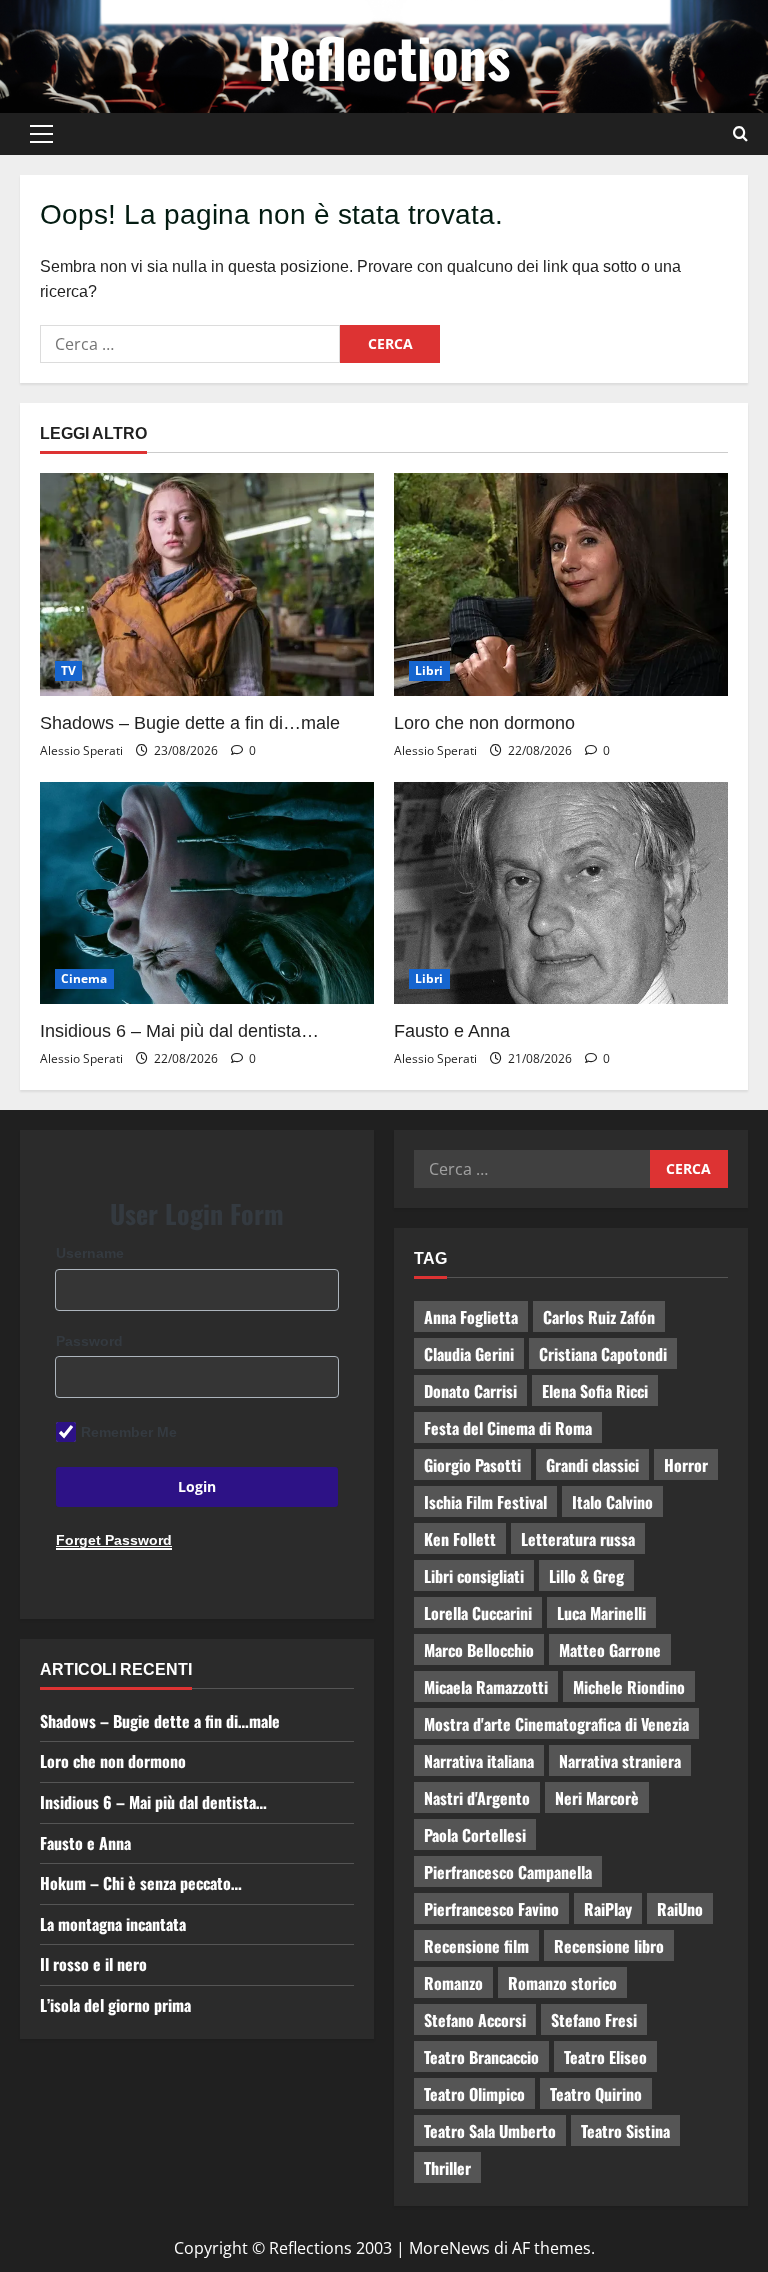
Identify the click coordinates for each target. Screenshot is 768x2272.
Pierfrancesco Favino (491, 1909)
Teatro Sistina (625, 2131)
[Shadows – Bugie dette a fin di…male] (207, 584)
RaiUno (680, 1909)
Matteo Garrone (610, 1650)
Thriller (447, 2168)
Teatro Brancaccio (481, 2057)
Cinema (84, 978)
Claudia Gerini (469, 1354)
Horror (686, 1465)
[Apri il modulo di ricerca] (740, 134)
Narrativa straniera (620, 1761)
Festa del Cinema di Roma (508, 1428)
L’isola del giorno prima (115, 2005)
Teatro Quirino (596, 2094)
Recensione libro (609, 1946)
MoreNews (449, 2248)
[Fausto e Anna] (561, 893)
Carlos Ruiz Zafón (599, 1317)
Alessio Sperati (81, 750)
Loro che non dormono (484, 723)
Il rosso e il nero (93, 1964)
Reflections (384, 56)
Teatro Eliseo (605, 2057)
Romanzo (453, 1983)
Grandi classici (592, 1465)
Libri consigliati (474, 1576)
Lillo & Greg (586, 1576)
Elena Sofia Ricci (595, 1391)
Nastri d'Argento (477, 1798)
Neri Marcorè (597, 1798)
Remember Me (129, 1432)
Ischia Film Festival (485, 1502)
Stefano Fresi (594, 2020)
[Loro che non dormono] (561, 584)
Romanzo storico (562, 1983)
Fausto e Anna (452, 1031)
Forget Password (114, 1540)
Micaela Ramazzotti (486, 1687)
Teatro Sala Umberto (490, 2131)
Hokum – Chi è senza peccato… (141, 1883)
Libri (429, 670)
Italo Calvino (612, 1502)
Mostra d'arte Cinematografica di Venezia (556, 1724)
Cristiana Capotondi (603, 1354)
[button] (41, 134)
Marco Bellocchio (479, 1650)
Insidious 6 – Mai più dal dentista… (179, 1031)
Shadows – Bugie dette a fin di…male (190, 723)
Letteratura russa (578, 1539)
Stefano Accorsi (475, 2020)
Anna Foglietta (471, 1317)
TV (68, 670)
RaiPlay (608, 1909)
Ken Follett (460, 1539)
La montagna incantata (113, 1924)
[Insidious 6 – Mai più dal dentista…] (207, 893)
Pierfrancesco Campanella (508, 1872)
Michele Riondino (629, 1687)
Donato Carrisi (470, 1391)
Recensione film (476, 1946)
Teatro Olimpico (474, 2094)
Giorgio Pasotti (472, 1465)
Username (90, 1253)
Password (89, 1341)
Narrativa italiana (479, 1761)
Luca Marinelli (601, 1613)
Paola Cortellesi (475, 1835)
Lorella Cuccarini (478, 1613)
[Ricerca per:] (190, 344)
